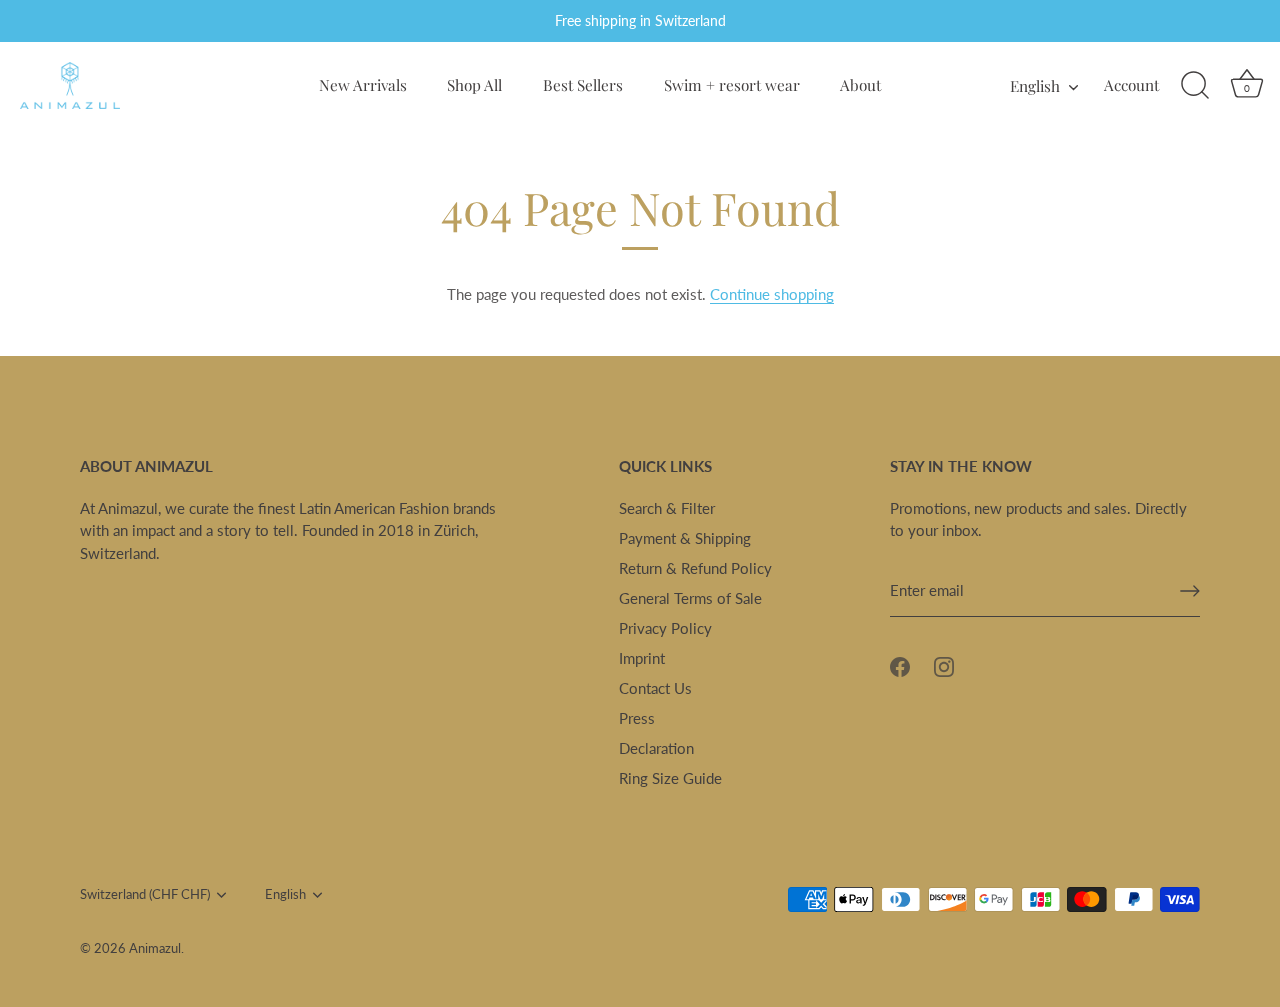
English (1035, 85)
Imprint (642, 658)
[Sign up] (1190, 591)
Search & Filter (667, 508)
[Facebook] (900, 665)
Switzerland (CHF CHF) (145, 894)
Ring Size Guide (670, 778)
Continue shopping (772, 294)
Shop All (474, 84)
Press (637, 718)
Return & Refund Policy (695, 568)
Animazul (155, 948)
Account (1131, 84)
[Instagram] (944, 665)
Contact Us (655, 688)
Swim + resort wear (732, 84)
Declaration (656, 748)
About (860, 84)
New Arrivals (363, 84)
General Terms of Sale (690, 598)
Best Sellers (583, 84)
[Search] (1195, 86)
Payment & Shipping (685, 538)
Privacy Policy (665, 628)
